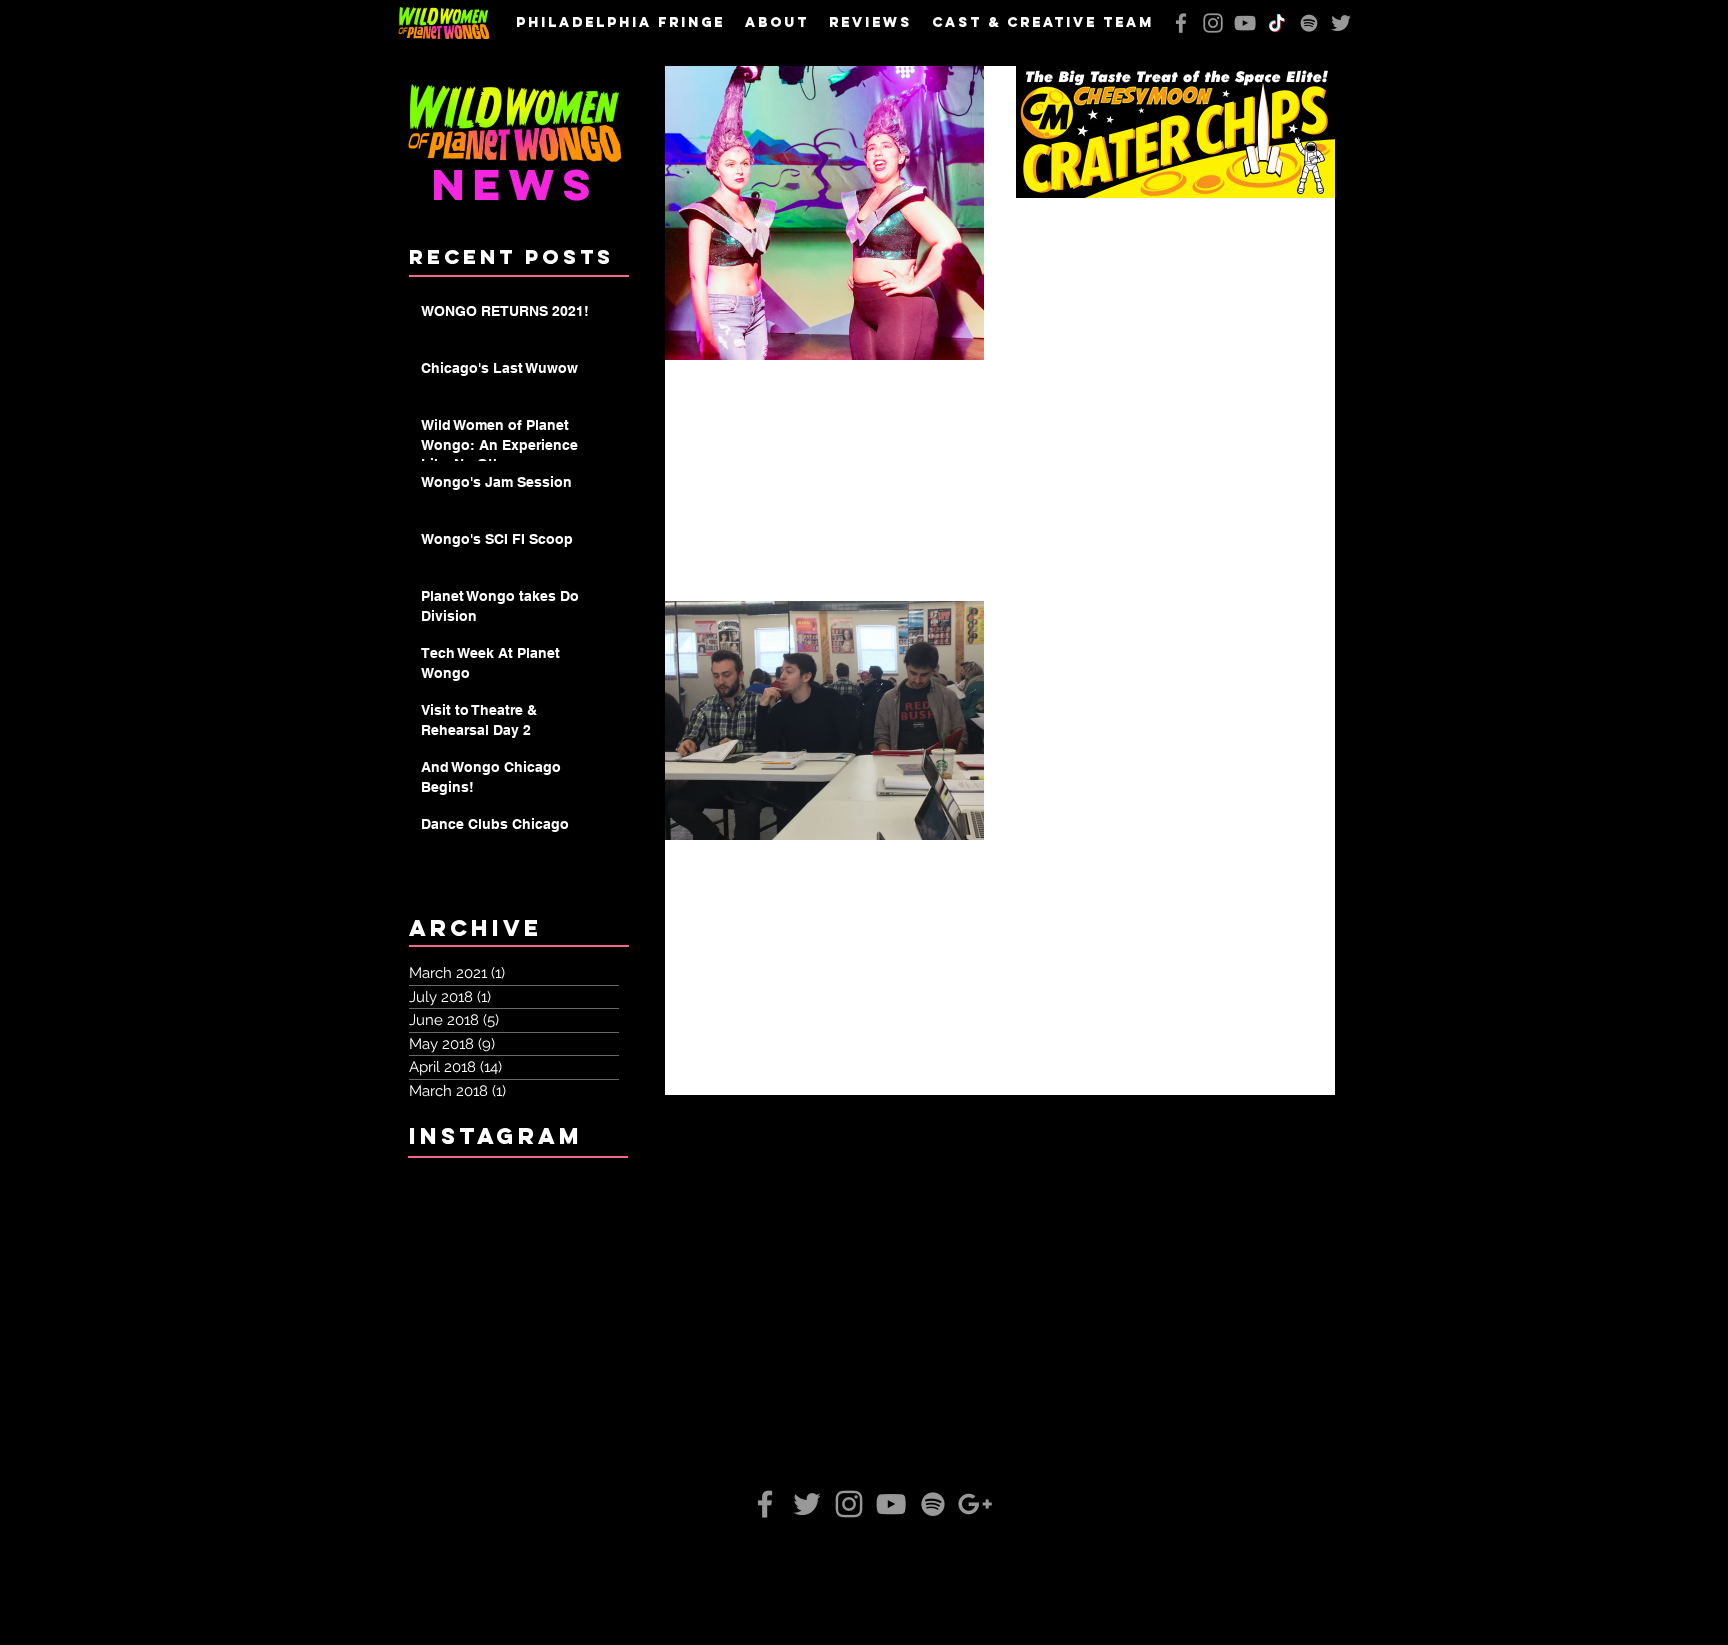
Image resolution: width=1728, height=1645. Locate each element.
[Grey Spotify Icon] (1309, 23)
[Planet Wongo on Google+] (975, 1504)
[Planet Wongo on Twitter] (1341, 23)
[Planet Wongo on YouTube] (1245, 23)
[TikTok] (1277, 23)
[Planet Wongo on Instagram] (1213, 23)
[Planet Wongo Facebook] (1181, 23)
